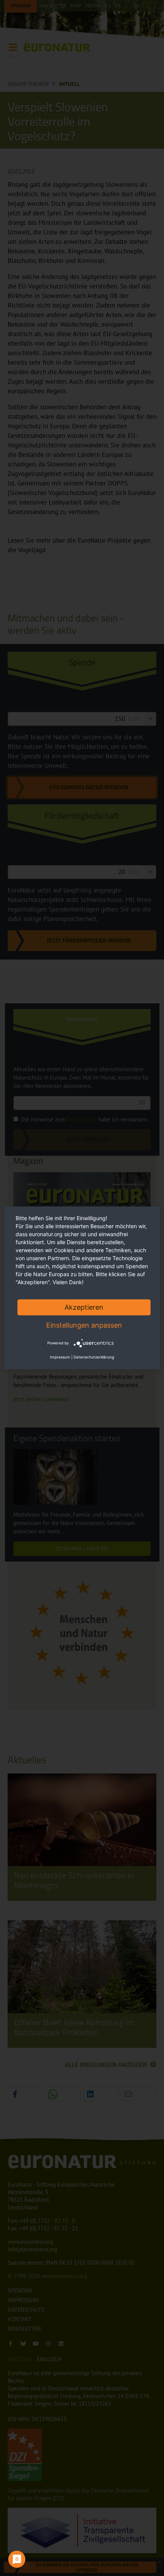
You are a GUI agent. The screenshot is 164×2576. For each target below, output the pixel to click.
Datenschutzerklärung (94, 1357)
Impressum (60, 1357)
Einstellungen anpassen (84, 1325)
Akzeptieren (84, 1307)
